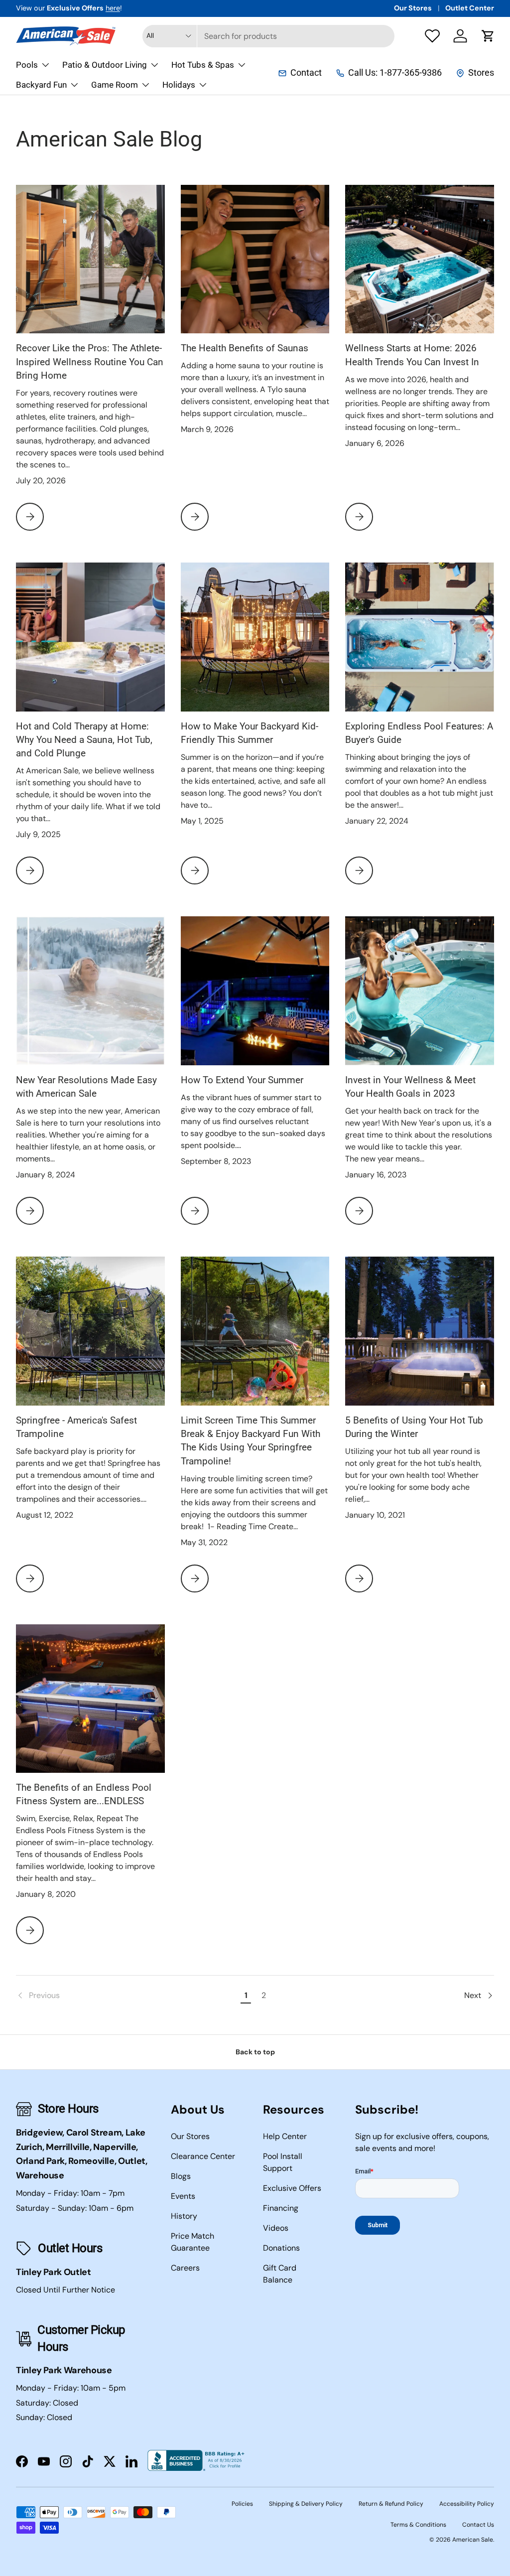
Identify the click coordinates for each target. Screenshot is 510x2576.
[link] (127, 1996)
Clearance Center (203, 2156)
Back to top (255, 2052)
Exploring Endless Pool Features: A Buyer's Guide (419, 733)
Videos (276, 2228)
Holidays (179, 85)
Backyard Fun (41, 85)
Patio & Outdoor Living (105, 65)
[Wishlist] (432, 36)
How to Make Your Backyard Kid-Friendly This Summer (250, 733)
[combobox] (269, 36)
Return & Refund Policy (391, 2504)
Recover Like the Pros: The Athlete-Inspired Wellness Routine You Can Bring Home (90, 362)
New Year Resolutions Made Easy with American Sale (86, 1087)
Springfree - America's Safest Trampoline (76, 1427)
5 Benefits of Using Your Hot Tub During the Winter (414, 1427)
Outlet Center (470, 8)
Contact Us (478, 2525)
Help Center (285, 2136)
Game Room (115, 85)
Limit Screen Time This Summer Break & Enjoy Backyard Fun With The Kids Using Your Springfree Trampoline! (251, 1441)
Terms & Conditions (418, 2525)
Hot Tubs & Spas (203, 65)
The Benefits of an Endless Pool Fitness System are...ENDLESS (84, 1794)
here (113, 8)
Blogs (181, 2176)
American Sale (473, 2540)
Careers (185, 2268)
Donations (281, 2248)
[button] (488, 36)
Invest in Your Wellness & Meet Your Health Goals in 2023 (410, 1087)
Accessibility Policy (467, 2504)
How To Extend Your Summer (242, 1080)
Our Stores (413, 8)
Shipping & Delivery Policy (306, 2504)
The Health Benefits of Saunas (245, 348)
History (184, 2216)
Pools (27, 65)
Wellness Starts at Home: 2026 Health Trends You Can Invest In (412, 355)
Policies (242, 2504)
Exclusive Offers (292, 2188)
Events (183, 2196)
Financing (281, 2208)
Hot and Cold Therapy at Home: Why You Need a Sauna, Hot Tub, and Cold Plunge (84, 740)
